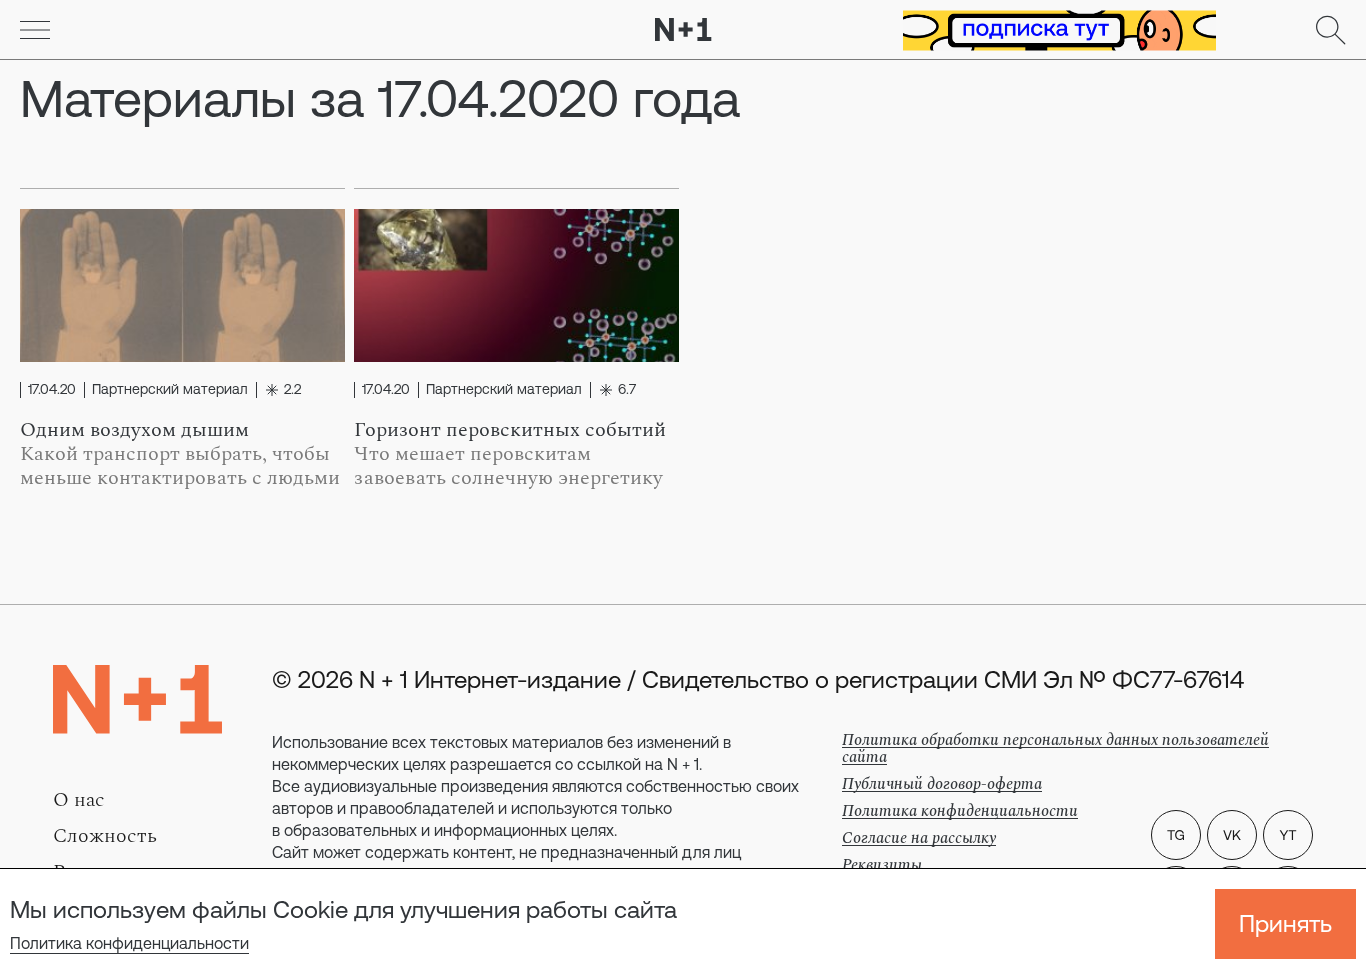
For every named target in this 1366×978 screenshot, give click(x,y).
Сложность (105, 836)
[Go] (35, 30)
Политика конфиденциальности (129, 943)
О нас (79, 800)
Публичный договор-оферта (942, 784)
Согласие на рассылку (919, 838)
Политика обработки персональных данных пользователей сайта (1055, 748)
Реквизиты (882, 865)
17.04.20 (52, 390)
